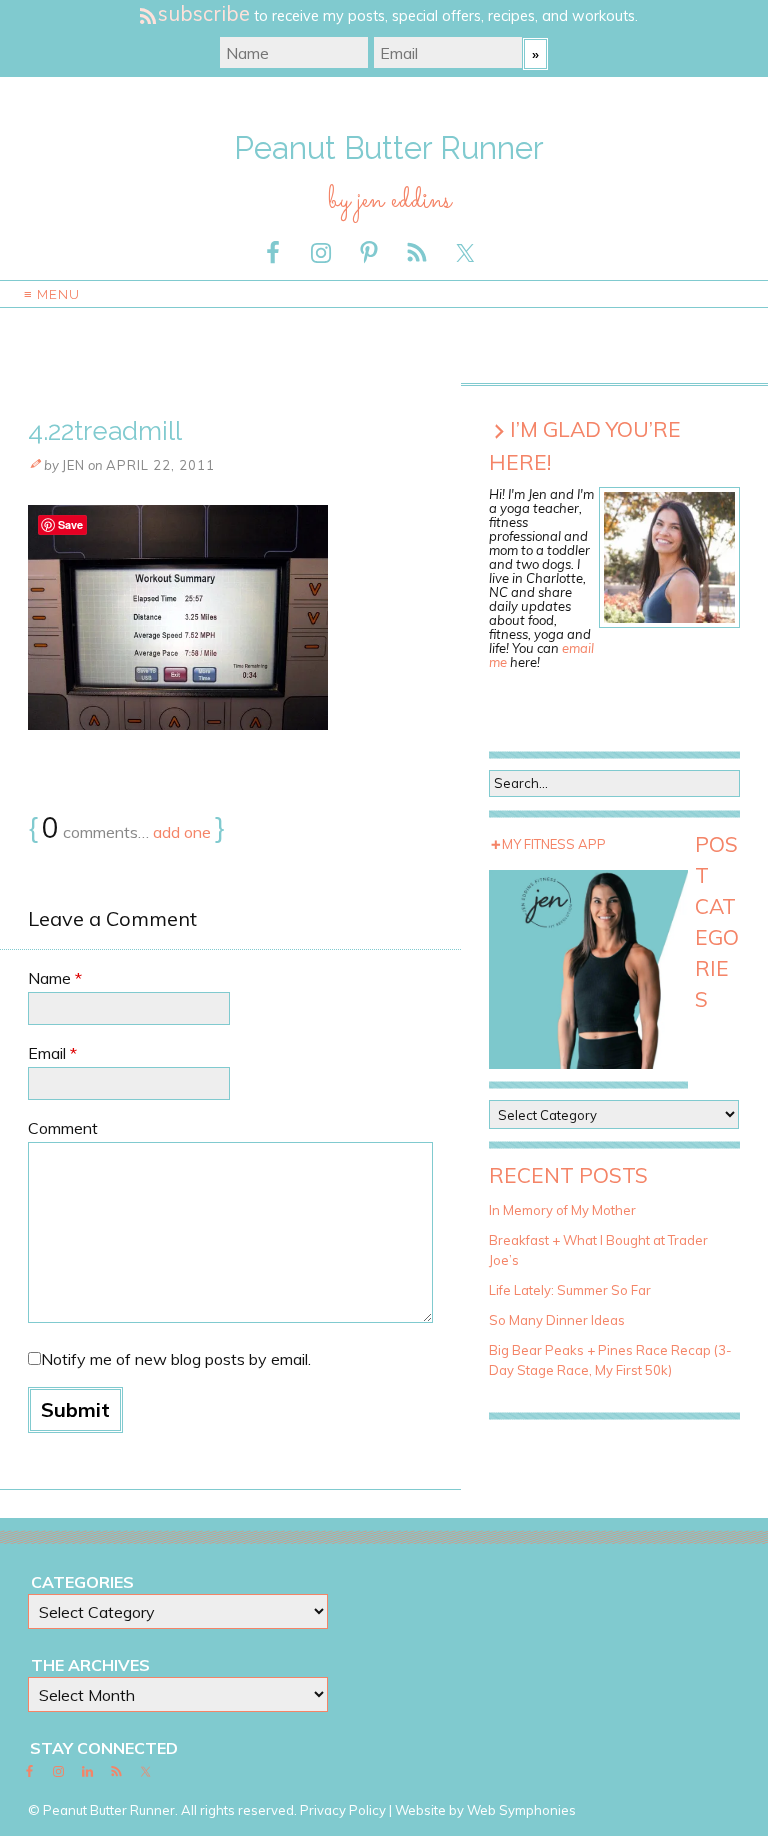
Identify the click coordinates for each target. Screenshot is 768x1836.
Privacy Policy (343, 1810)
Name (55, 978)
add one (182, 832)
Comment (63, 1128)
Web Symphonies (521, 1810)
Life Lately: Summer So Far (570, 1290)
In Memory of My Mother (562, 1210)
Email (52, 1053)
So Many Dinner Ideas (557, 1320)
